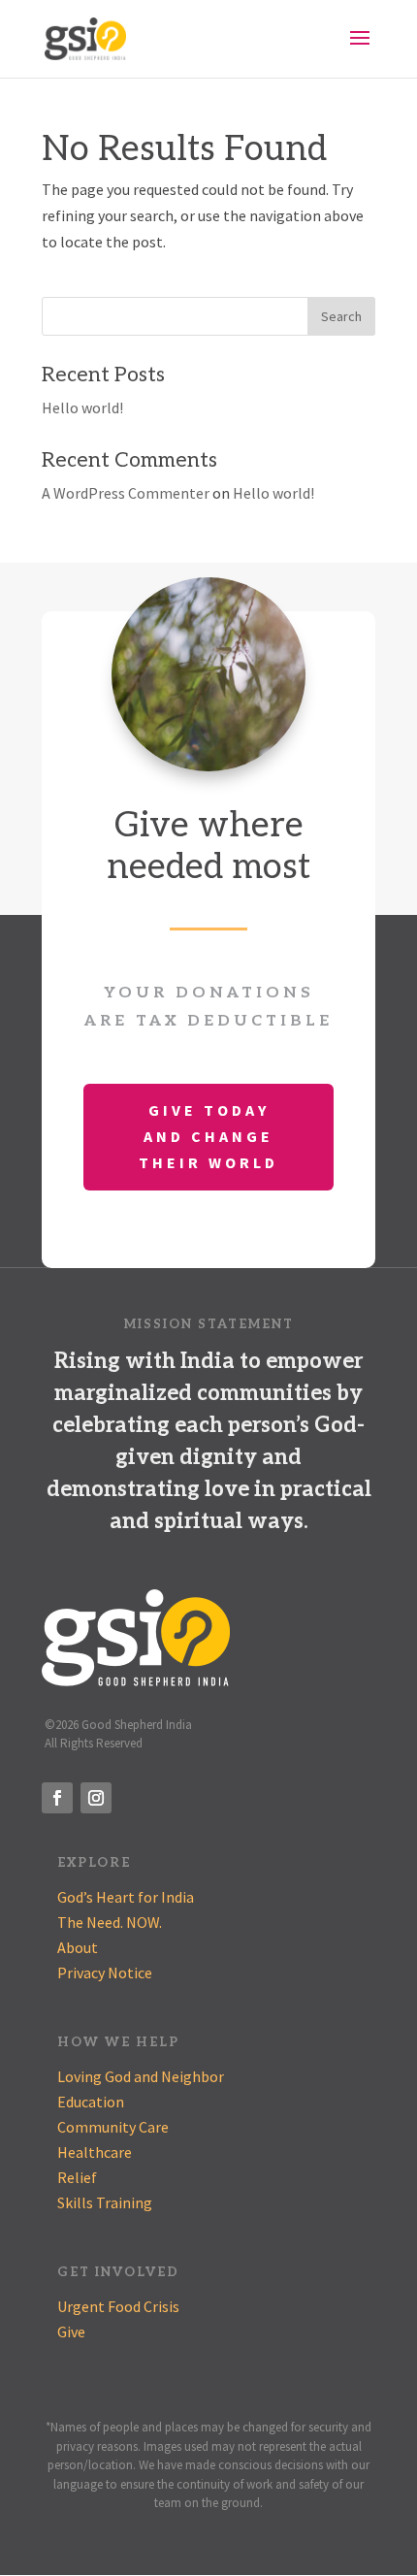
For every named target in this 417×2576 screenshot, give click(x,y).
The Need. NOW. (110, 1922)
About (78, 1947)
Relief (77, 2177)
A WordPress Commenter (126, 493)
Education (91, 2102)
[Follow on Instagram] (96, 1798)
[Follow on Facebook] (57, 1798)
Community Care (113, 2127)
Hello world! (82, 408)
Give (71, 2331)
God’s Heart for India (126, 1897)
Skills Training (105, 2202)
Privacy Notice (105, 1973)
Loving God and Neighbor (141, 2076)
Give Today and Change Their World (208, 1136)
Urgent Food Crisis (118, 2306)
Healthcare (95, 2152)
